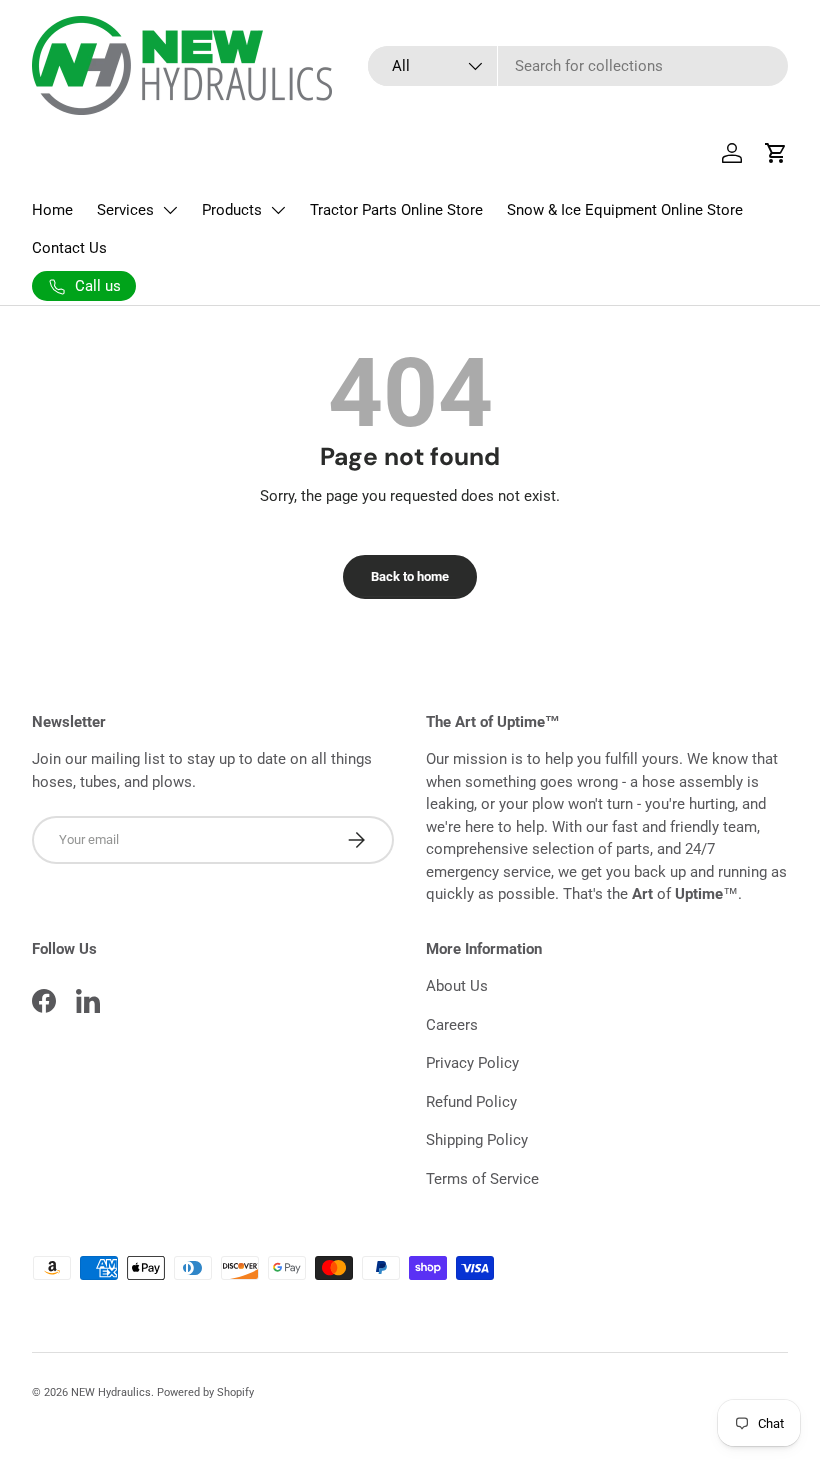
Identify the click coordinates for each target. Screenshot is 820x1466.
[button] (776, 153)
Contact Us (69, 248)
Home (52, 210)
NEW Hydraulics (111, 1392)
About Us (457, 986)
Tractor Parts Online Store (396, 210)
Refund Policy (471, 1102)
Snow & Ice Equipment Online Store (625, 210)
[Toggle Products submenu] (278, 210)
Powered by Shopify (205, 1392)
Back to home (410, 576)
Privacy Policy (472, 1063)
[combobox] (578, 66)
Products (232, 210)
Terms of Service (482, 1179)
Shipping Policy (477, 1140)
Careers (452, 1025)
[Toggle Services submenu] (170, 210)
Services (125, 210)
